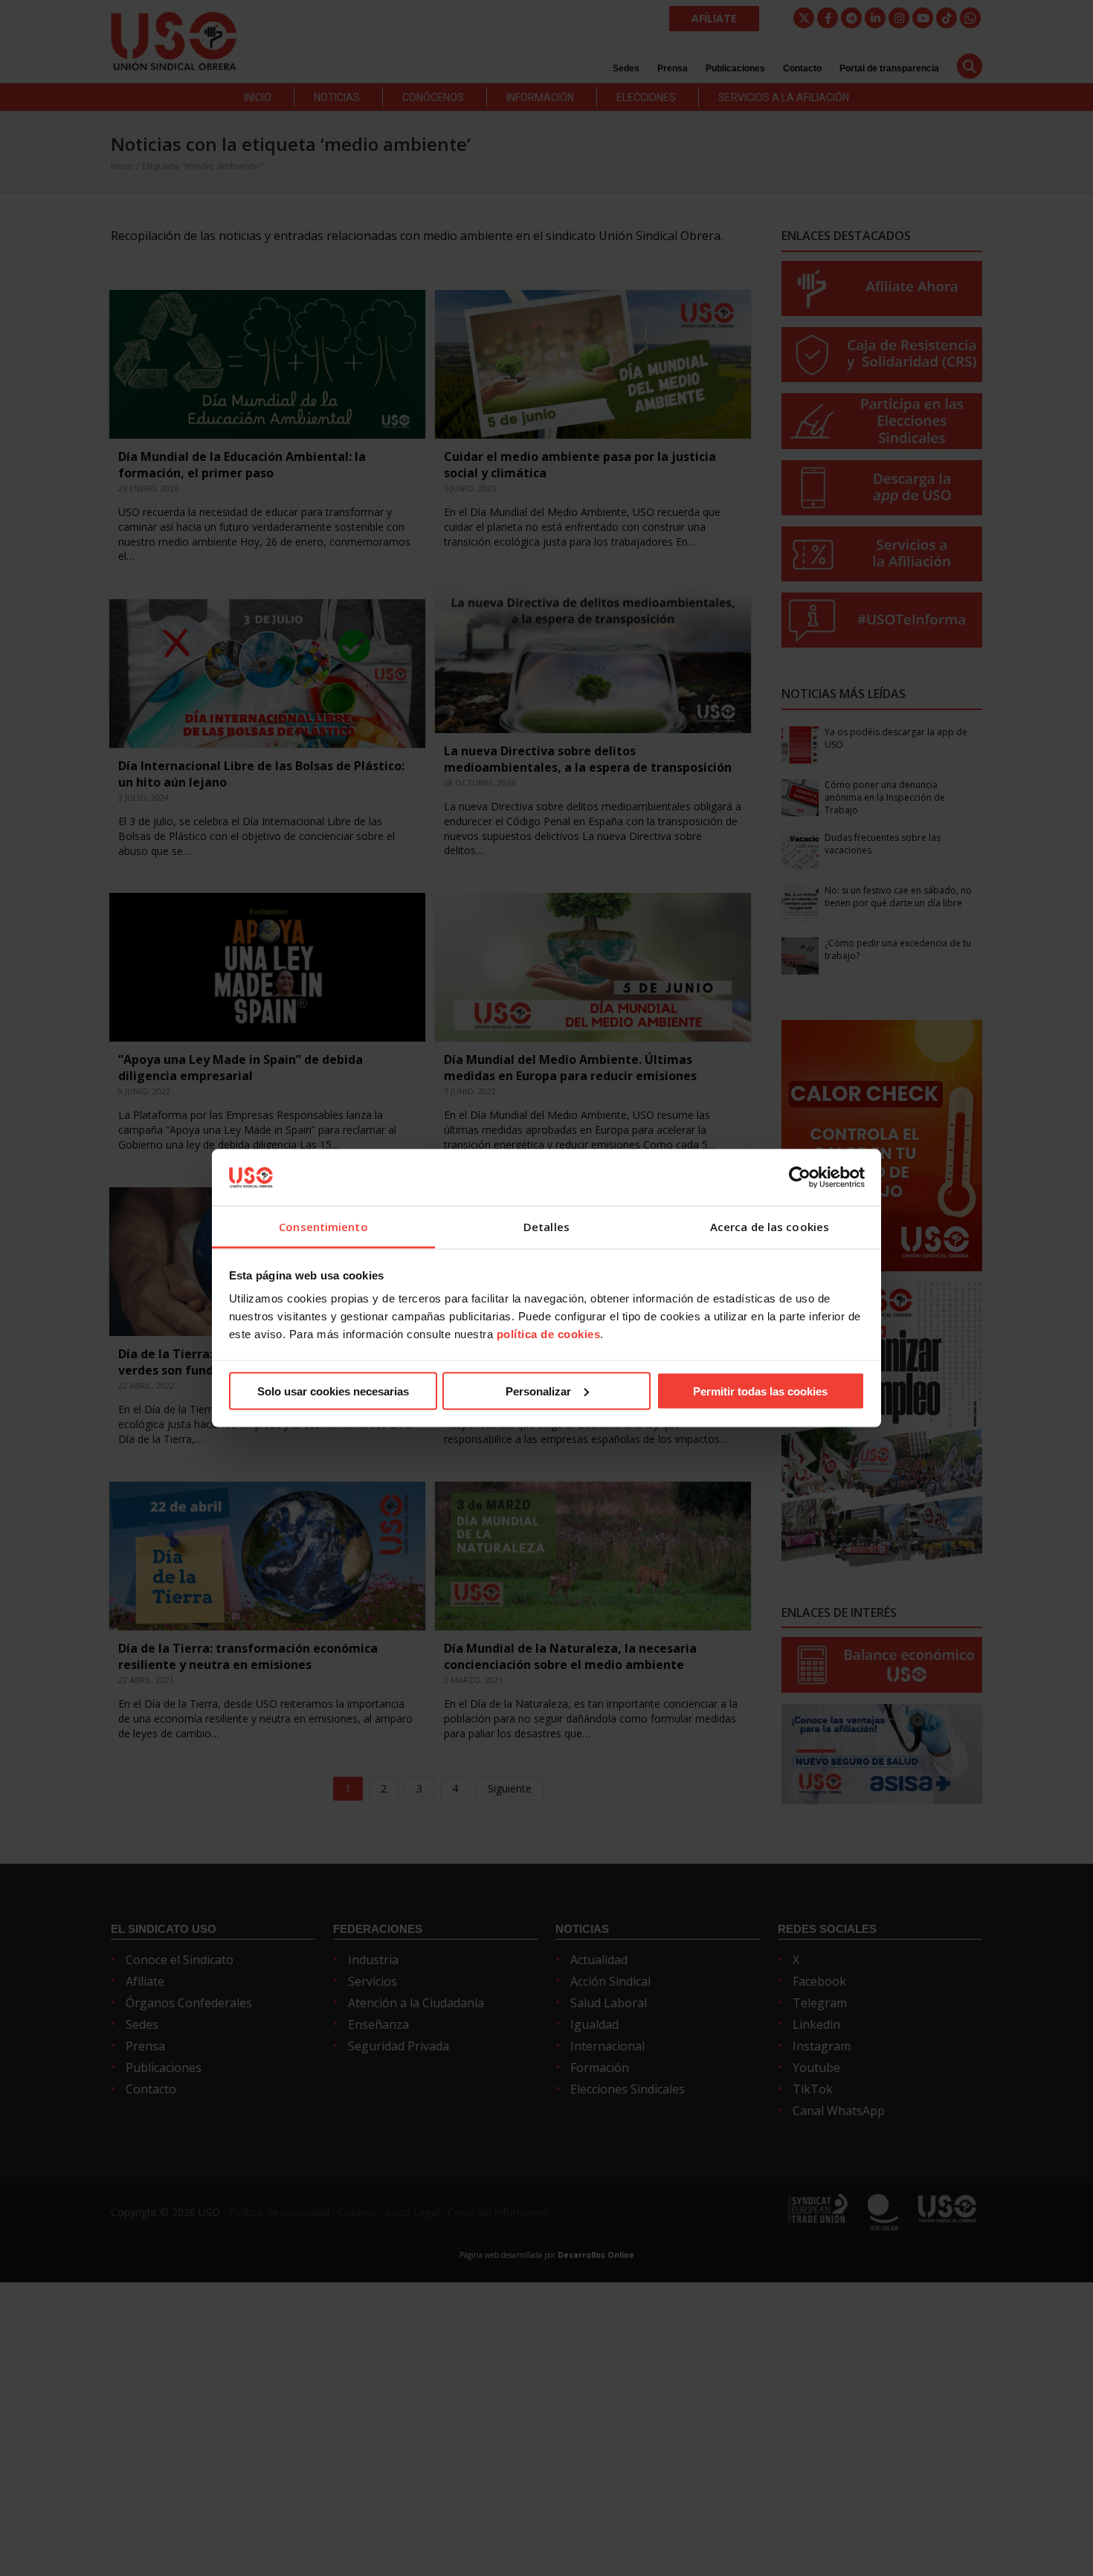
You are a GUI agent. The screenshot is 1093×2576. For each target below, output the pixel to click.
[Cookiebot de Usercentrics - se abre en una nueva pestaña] (800, 1177)
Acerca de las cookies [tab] (770, 1227)
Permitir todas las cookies (760, 1391)
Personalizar (538, 1391)
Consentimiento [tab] (323, 1227)
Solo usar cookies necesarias (333, 1391)
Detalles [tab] (546, 1227)
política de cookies (549, 1334)
